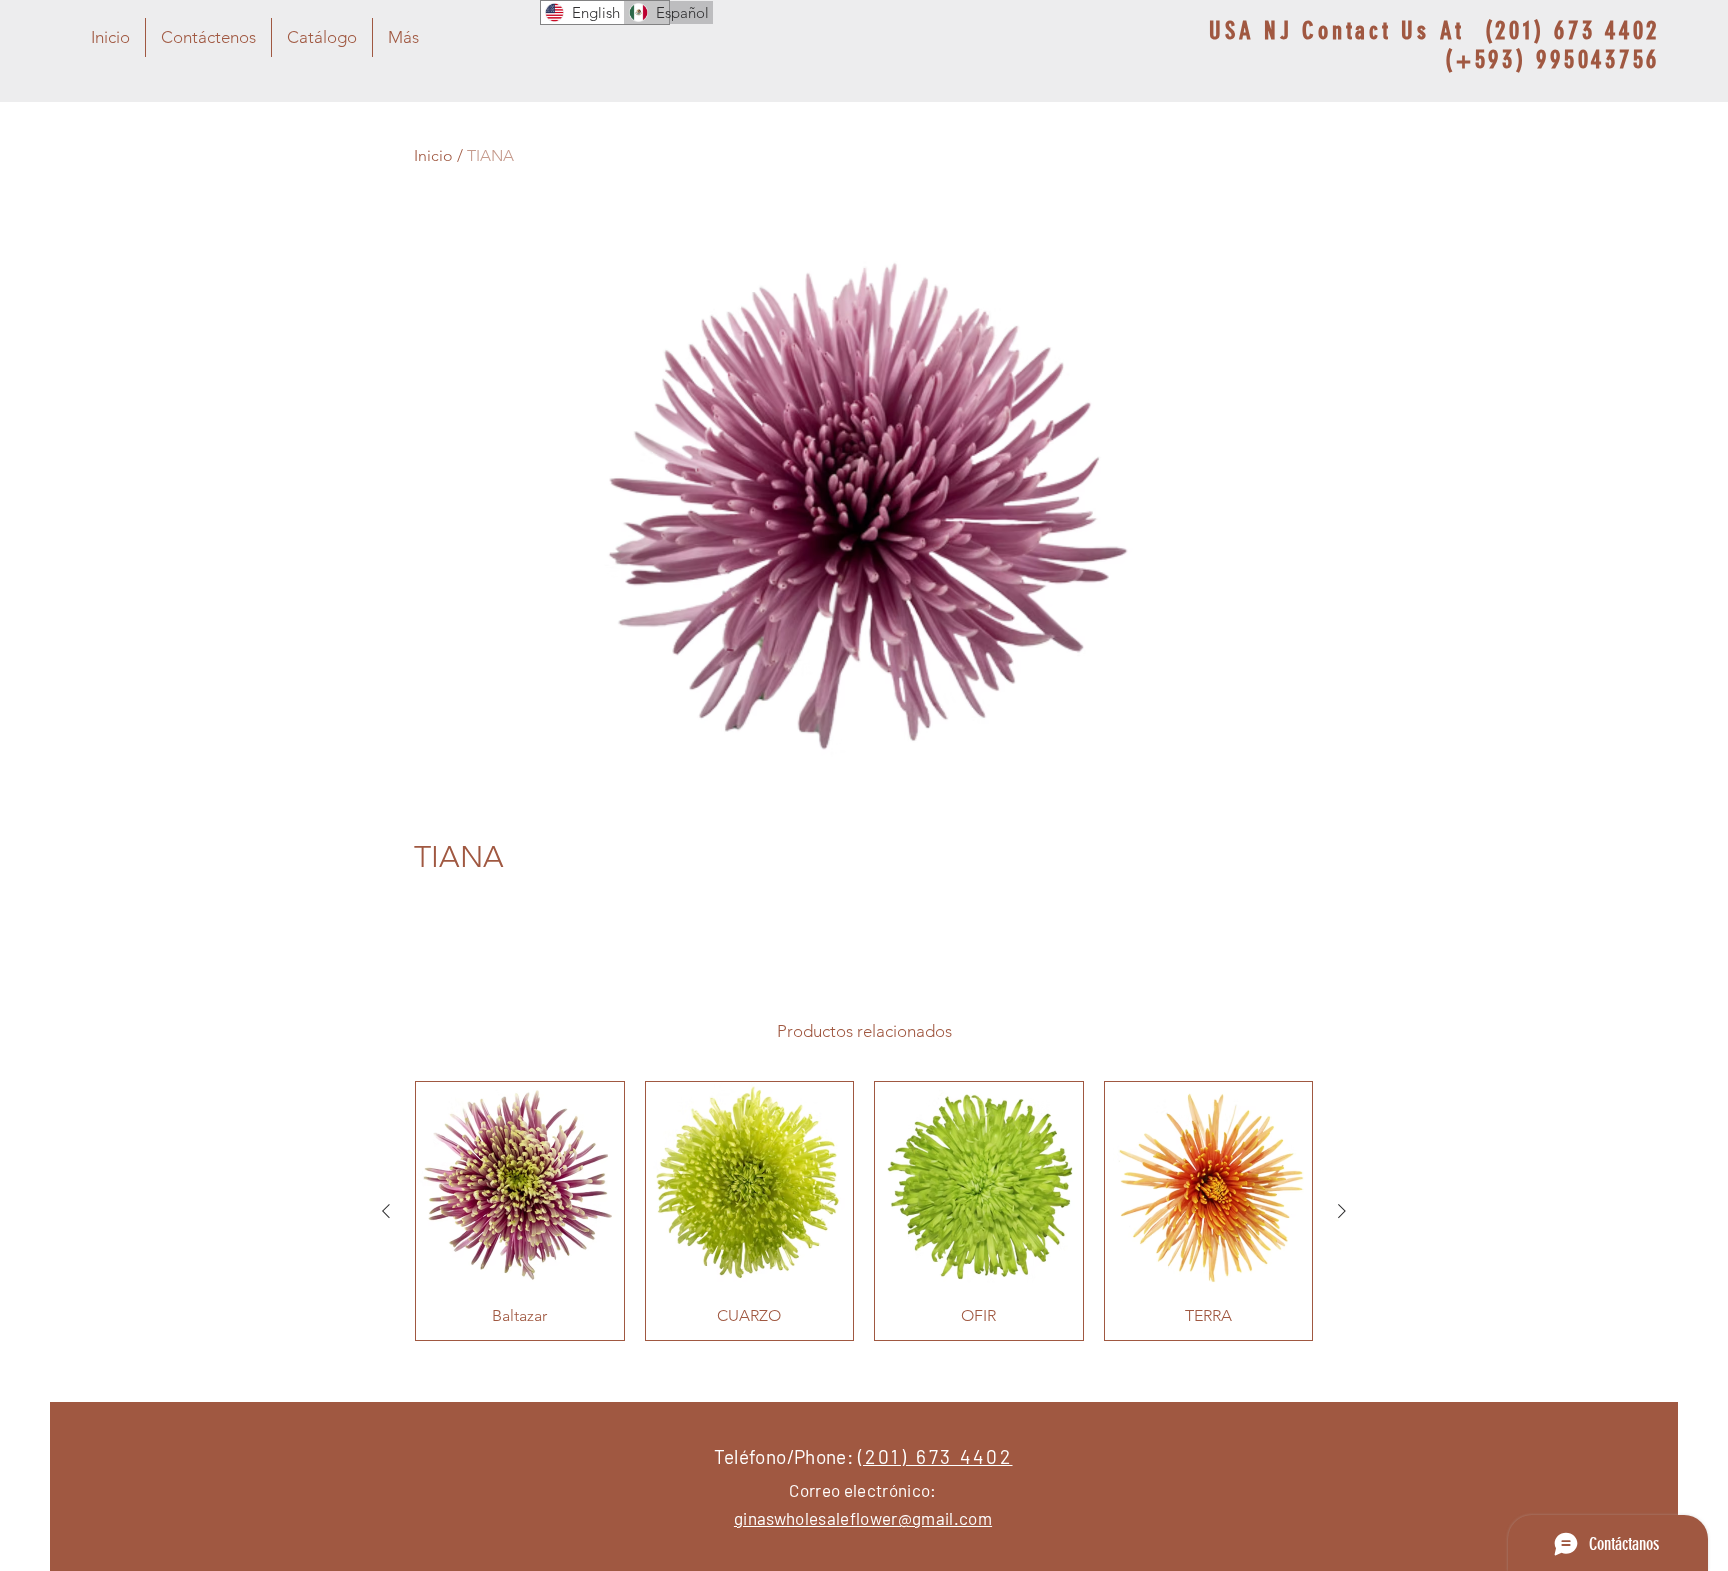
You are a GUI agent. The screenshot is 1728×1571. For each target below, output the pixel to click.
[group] (864, 1211)
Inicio (433, 155)
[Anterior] (386, 1211)
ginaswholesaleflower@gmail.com (863, 1518)
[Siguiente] (1342, 1211)
